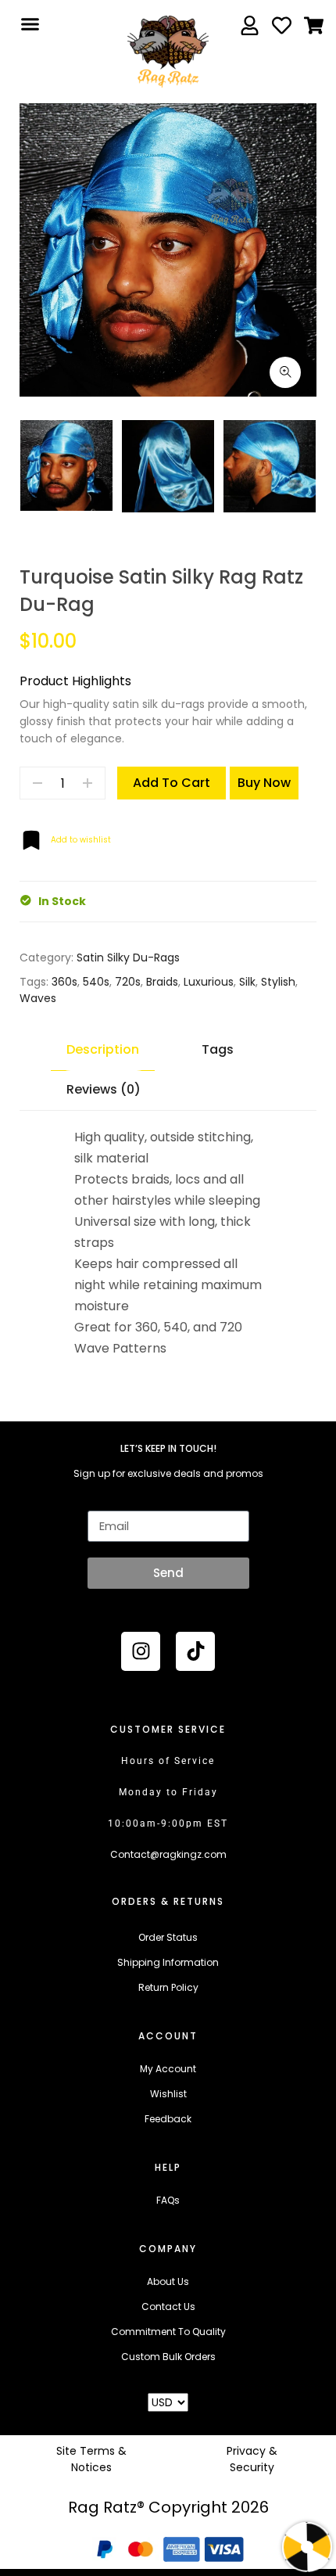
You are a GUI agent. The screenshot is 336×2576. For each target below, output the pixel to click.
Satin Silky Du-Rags (128, 957)
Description (103, 1049)
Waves (38, 998)
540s (96, 982)
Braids (162, 982)
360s (64, 982)
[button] (30, 24)
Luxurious (209, 982)
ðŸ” (285, 372)
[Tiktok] (195, 1651)
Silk (247, 982)
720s (128, 982)
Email (101, 1500)
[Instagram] (141, 1651)
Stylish (278, 982)
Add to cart (172, 783)
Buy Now (264, 783)
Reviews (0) (104, 1089)
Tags (218, 1049)
